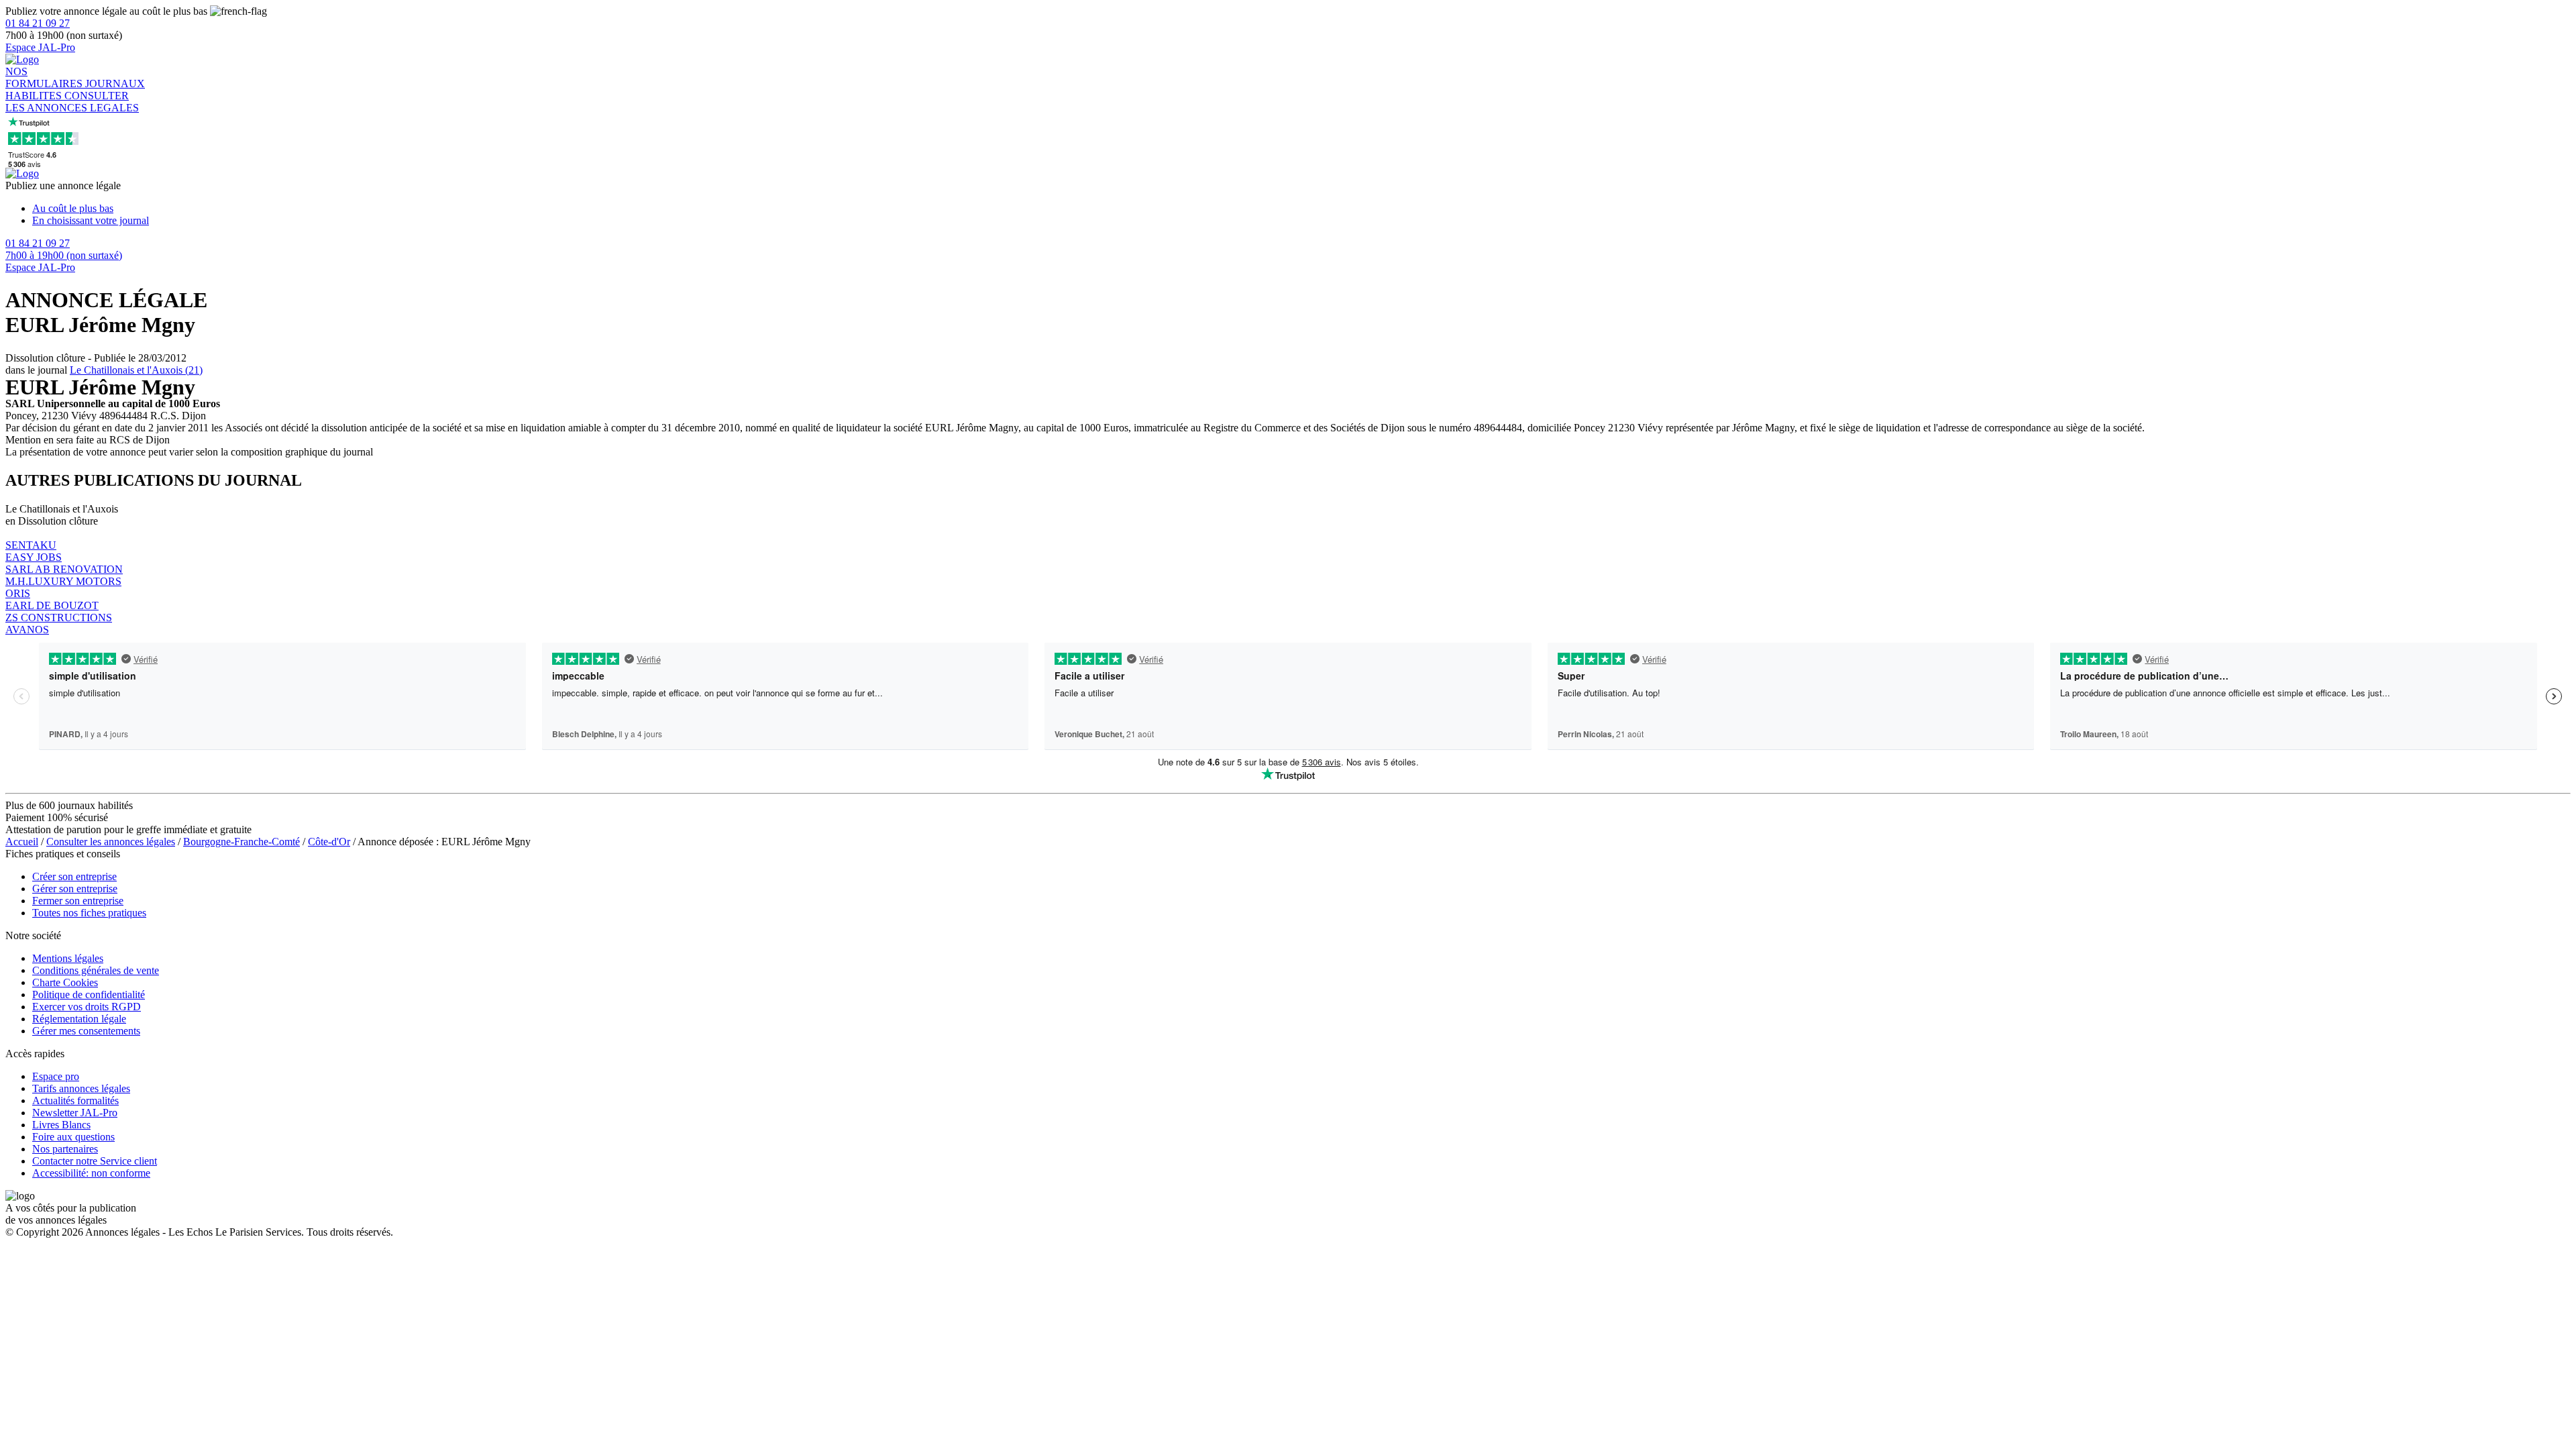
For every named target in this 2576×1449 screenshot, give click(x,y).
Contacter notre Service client (95, 1161)
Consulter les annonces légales (111, 842)
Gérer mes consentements (86, 1031)
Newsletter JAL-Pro (75, 1113)
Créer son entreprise (74, 876)
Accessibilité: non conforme (91, 1173)
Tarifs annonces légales (81, 1088)
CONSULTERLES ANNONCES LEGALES (72, 102)
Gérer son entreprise (75, 889)
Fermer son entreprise (78, 901)
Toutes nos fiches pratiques (89, 913)
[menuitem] (1301, 209)
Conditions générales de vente (96, 970)
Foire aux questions (73, 1137)
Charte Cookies (65, 982)
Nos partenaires (65, 1149)
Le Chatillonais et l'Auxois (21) (136, 370)
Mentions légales (68, 958)
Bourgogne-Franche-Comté (241, 842)
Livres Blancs (61, 1125)
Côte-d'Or (329, 842)
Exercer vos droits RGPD (87, 1007)
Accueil (22, 842)
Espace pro (56, 1076)
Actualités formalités (75, 1101)
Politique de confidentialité (89, 995)
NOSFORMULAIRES (45, 77)
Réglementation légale (79, 1019)
